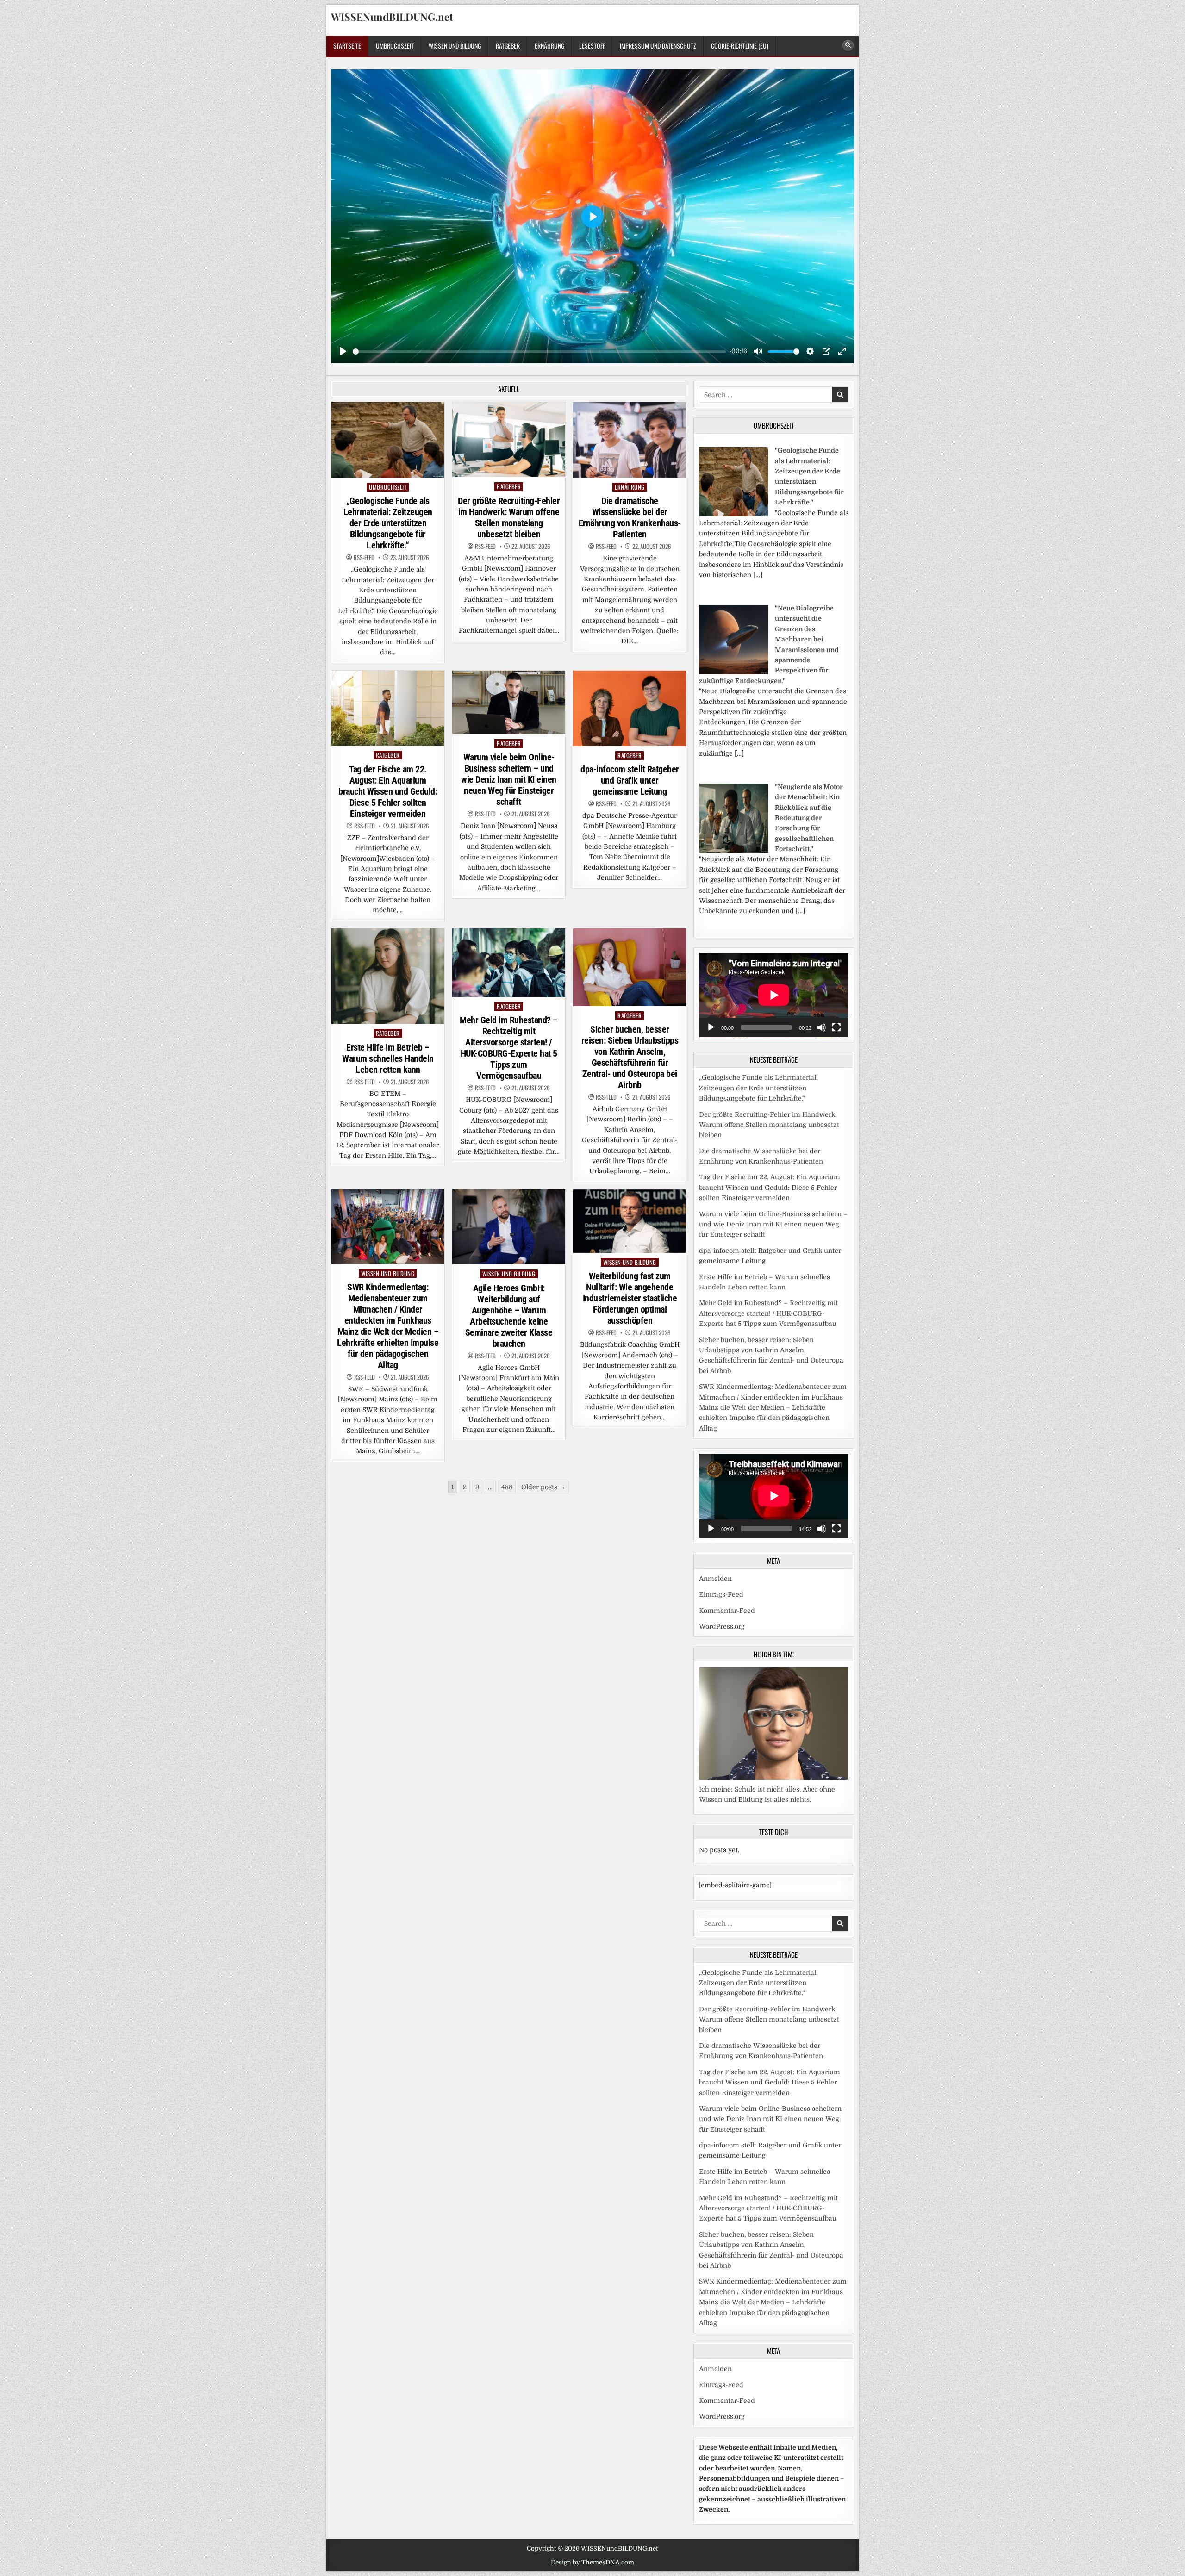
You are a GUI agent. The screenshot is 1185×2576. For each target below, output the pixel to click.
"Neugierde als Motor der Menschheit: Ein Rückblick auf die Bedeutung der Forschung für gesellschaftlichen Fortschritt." (809, 818)
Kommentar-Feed (727, 1611)
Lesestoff (592, 46)
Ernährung (549, 46)
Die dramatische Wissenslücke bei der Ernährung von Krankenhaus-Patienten (630, 517)
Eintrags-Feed (721, 1594)
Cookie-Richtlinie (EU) (740, 46)
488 (507, 1487)
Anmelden (715, 1579)
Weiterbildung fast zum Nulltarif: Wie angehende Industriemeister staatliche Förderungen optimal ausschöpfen (630, 1298)
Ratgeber (508, 46)
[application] (774, 995)
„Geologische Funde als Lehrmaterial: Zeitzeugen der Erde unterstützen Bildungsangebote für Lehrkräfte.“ (388, 523)
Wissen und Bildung (455, 46)
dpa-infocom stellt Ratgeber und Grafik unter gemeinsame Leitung (630, 780)
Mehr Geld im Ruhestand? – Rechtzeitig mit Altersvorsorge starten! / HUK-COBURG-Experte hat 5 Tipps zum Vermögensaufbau (509, 1048)
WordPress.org (722, 1626)
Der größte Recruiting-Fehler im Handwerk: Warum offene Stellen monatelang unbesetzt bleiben (509, 517)
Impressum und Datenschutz (658, 46)
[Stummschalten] (822, 1027)
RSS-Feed (364, 557)
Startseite (347, 46)
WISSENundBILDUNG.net (392, 17)
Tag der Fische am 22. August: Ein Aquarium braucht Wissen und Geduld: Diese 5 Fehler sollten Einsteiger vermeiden (388, 791)
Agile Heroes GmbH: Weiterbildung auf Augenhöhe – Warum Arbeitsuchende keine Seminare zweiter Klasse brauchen (509, 1316)
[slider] (539, 352)
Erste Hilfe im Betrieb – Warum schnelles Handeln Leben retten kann (388, 1058)
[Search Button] (848, 45)
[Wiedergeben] (711, 1027)
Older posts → (543, 1487)
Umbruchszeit (395, 46)
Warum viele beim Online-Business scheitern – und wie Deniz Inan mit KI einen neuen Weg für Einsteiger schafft (509, 779)
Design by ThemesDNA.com (592, 2562)
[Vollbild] (836, 1027)
